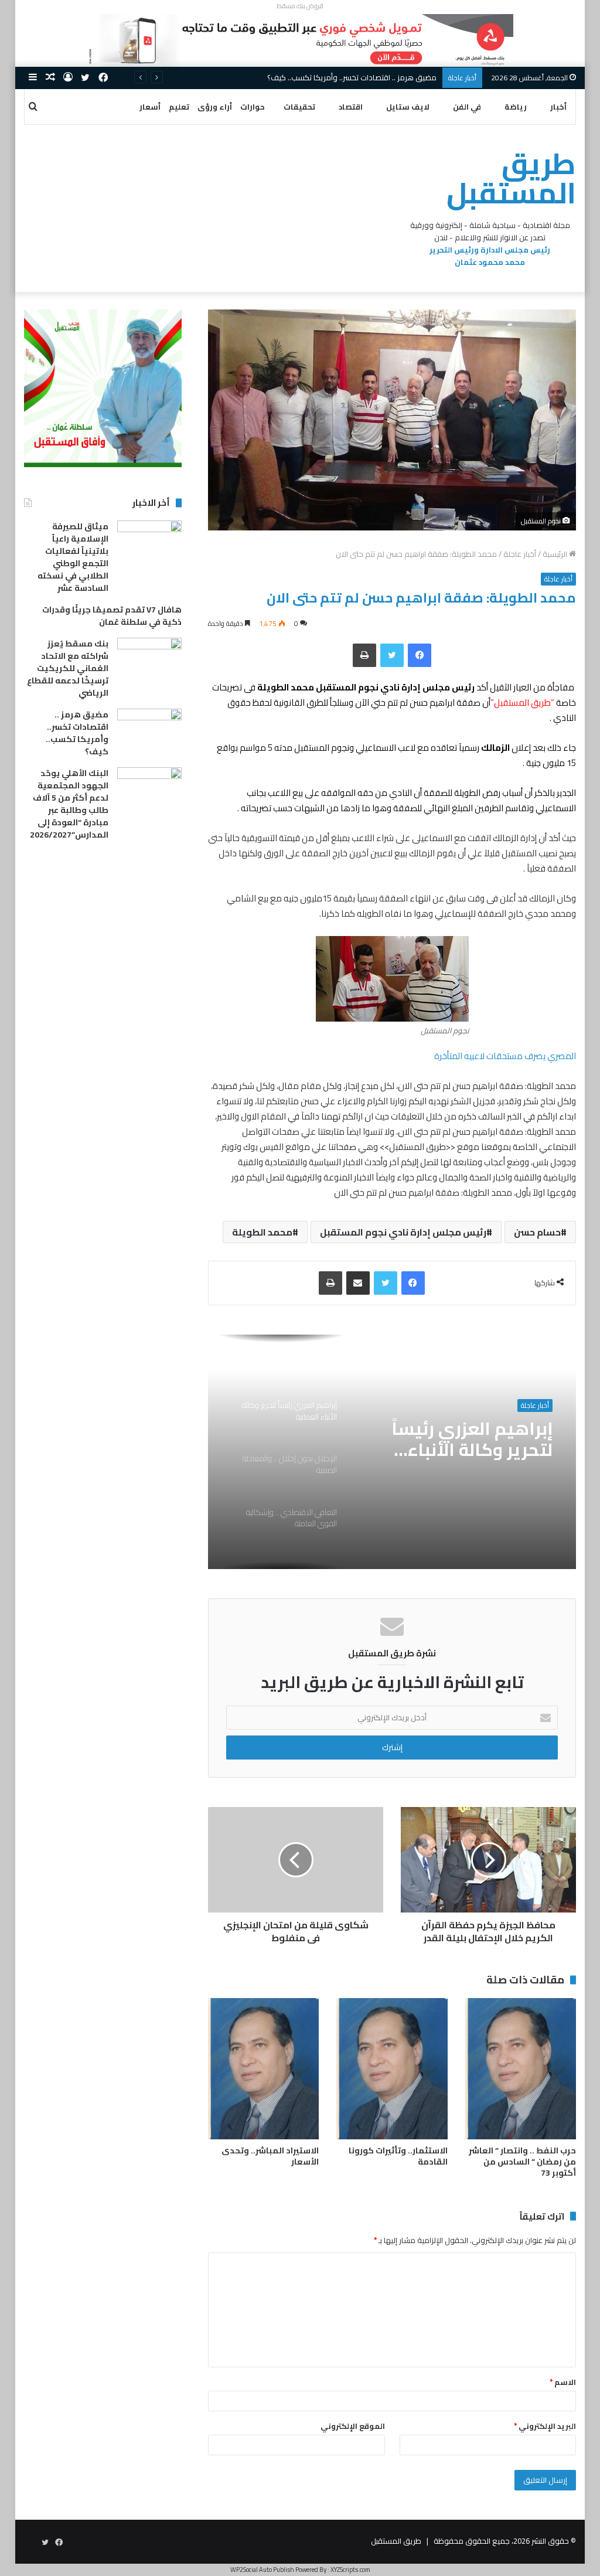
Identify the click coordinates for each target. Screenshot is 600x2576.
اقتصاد (351, 107)
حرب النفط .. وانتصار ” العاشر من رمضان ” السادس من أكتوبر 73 (522, 2162)
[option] (392, 1452)
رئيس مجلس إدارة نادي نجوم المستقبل (403, 1232)
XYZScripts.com (350, 2570)
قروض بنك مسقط (300, 6)
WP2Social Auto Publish (262, 2570)
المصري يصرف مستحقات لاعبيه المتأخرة (505, 1056)
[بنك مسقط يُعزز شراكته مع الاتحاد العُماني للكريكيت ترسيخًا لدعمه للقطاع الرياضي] (149, 660)
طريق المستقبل (396, 2541)
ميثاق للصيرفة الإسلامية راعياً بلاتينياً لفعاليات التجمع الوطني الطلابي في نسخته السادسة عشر (73, 557)
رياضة (516, 107)
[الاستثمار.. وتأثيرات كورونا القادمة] (392, 2069)
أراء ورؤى (215, 107)
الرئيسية (556, 554)
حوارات (253, 107)
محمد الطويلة (262, 1232)
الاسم (563, 2382)
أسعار (150, 107)
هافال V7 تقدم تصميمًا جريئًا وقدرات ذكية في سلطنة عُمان (112, 616)
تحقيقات (299, 107)
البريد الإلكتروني (545, 2426)
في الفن (467, 107)
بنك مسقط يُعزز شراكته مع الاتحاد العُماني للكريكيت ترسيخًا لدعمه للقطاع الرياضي (68, 668)
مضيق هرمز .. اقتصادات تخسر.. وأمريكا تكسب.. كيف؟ (77, 733)
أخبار (558, 107)
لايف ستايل (408, 107)
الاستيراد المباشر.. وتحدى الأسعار (270, 2156)
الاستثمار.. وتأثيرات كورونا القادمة (398, 2156)
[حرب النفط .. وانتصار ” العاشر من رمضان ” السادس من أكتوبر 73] (521, 2069)
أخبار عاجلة (520, 554)
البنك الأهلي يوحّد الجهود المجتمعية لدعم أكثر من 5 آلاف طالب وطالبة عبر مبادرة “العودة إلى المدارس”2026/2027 (69, 804)
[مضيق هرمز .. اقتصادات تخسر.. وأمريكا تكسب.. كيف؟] (149, 731)
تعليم (179, 107)
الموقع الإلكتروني (353, 2426)
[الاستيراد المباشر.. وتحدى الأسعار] (264, 2069)
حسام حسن (537, 1232)
